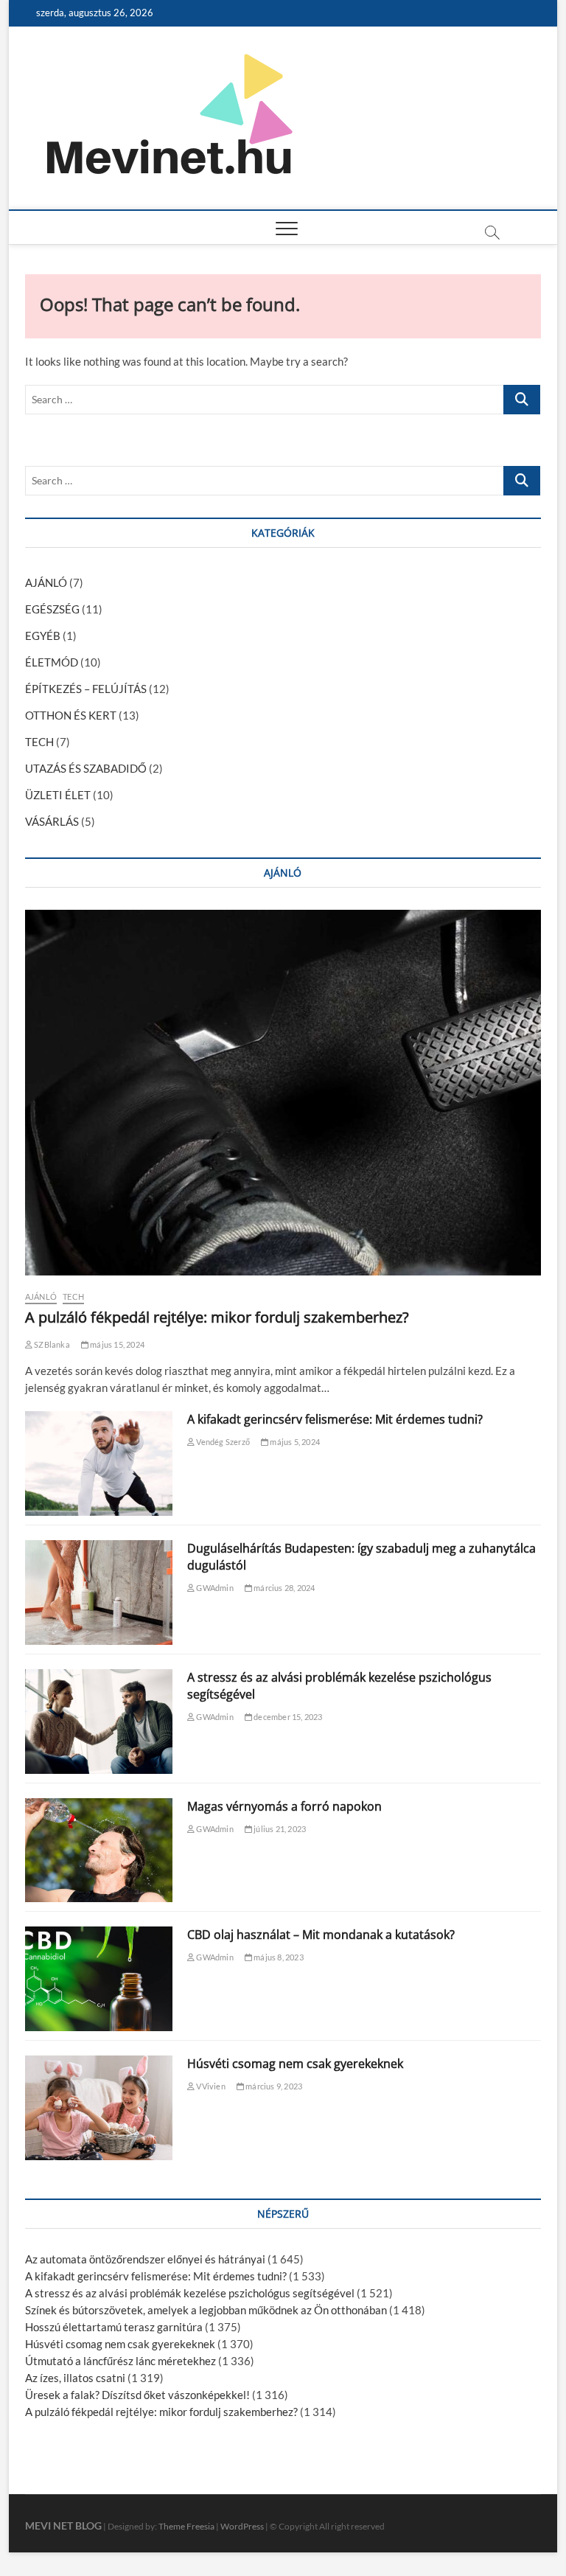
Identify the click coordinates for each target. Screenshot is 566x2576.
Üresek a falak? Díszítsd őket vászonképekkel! (137, 2395)
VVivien (210, 2086)
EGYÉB (43, 636)
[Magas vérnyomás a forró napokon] (99, 1851)
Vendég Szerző (222, 1442)
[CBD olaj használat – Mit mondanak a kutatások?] (99, 1979)
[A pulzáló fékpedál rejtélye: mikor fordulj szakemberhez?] (283, 1093)
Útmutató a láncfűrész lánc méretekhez (120, 2361)
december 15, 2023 (287, 1717)
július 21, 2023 (279, 1829)
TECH (39, 742)
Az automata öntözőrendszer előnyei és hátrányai (145, 2259)
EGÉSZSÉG (52, 609)
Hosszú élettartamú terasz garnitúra (114, 2327)
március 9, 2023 (273, 2086)
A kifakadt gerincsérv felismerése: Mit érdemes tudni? (335, 1419)
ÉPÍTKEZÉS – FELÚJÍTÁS (86, 689)
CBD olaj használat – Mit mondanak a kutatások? (321, 1935)
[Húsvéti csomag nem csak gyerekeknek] (99, 2108)
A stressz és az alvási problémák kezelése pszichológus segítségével (190, 2293)
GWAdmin (214, 1588)
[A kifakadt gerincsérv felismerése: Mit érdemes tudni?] (99, 1463)
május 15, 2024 (116, 1344)
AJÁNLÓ (46, 582)
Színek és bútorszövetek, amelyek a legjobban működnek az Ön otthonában (206, 2310)
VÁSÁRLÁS (52, 821)
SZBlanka (51, 1344)
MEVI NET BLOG (63, 2525)
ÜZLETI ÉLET (58, 795)
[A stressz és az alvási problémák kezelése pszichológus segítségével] (99, 1722)
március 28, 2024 (283, 1588)
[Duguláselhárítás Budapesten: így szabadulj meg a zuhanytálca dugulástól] (99, 1592)
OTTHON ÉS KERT (71, 715)
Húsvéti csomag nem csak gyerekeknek (295, 2064)
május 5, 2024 (294, 1442)
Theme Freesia (186, 2526)
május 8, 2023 (278, 1957)
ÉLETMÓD (52, 662)
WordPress (242, 2526)
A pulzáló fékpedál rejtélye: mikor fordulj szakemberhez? (217, 1317)
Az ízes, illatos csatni (75, 2378)
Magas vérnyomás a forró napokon (284, 1806)
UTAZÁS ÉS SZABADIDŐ (86, 768)
